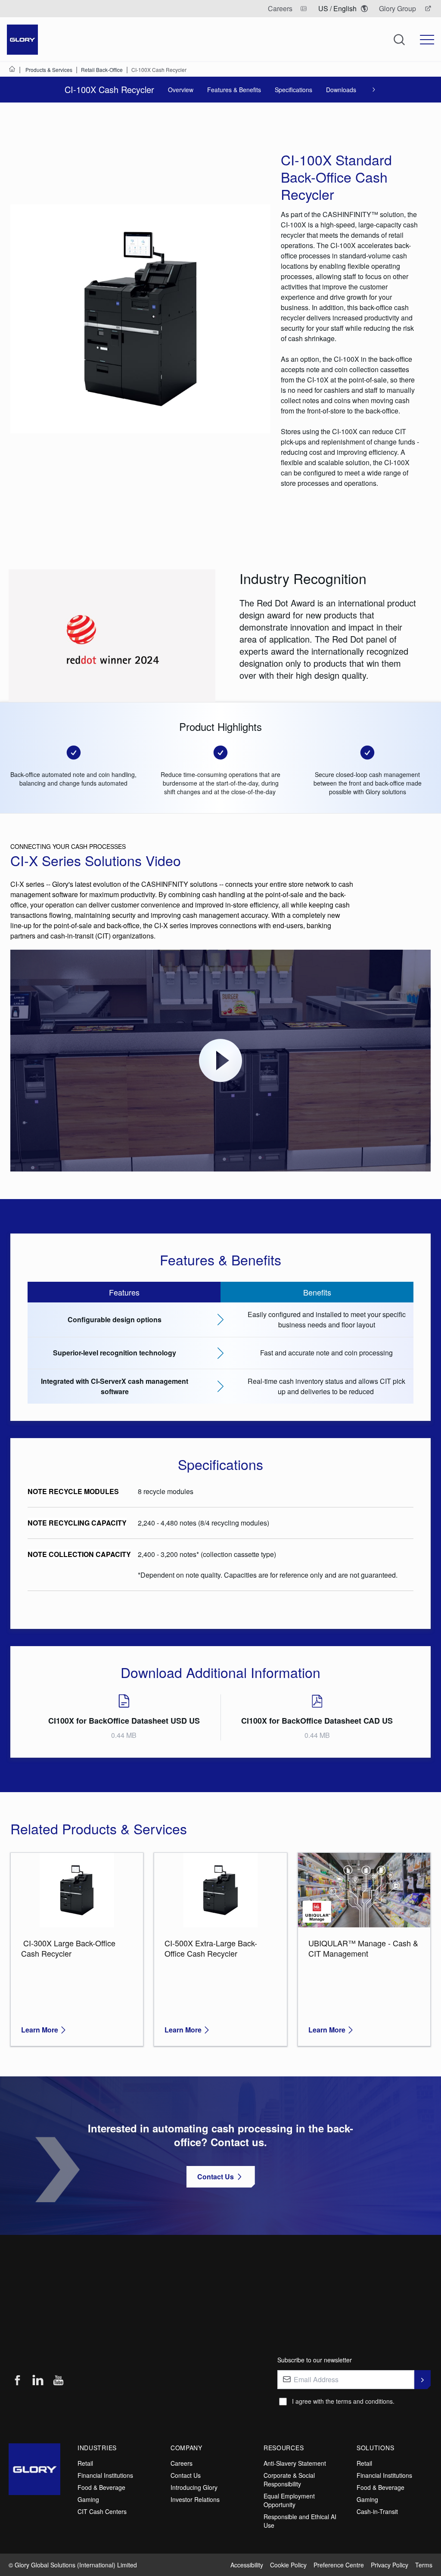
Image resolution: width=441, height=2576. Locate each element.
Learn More (40, 2030)
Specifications (293, 90)
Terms (424, 2565)
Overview (181, 90)
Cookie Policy (288, 2565)
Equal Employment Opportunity (289, 2500)
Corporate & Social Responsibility (289, 2480)
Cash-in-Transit (377, 2511)
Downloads (341, 90)
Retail (85, 2463)
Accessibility (247, 2565)
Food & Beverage (101, 2487)
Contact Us (186, 2475)
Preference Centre (339, 2565)
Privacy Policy (390, 2565)
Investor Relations (195, 2499)
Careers (182, 2463)
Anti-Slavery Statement (295, 2463)
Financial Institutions (105, 2475)
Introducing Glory (194, 2487)
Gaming (88, 2499)
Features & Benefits (234, 90)
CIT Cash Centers (102, 2511)
